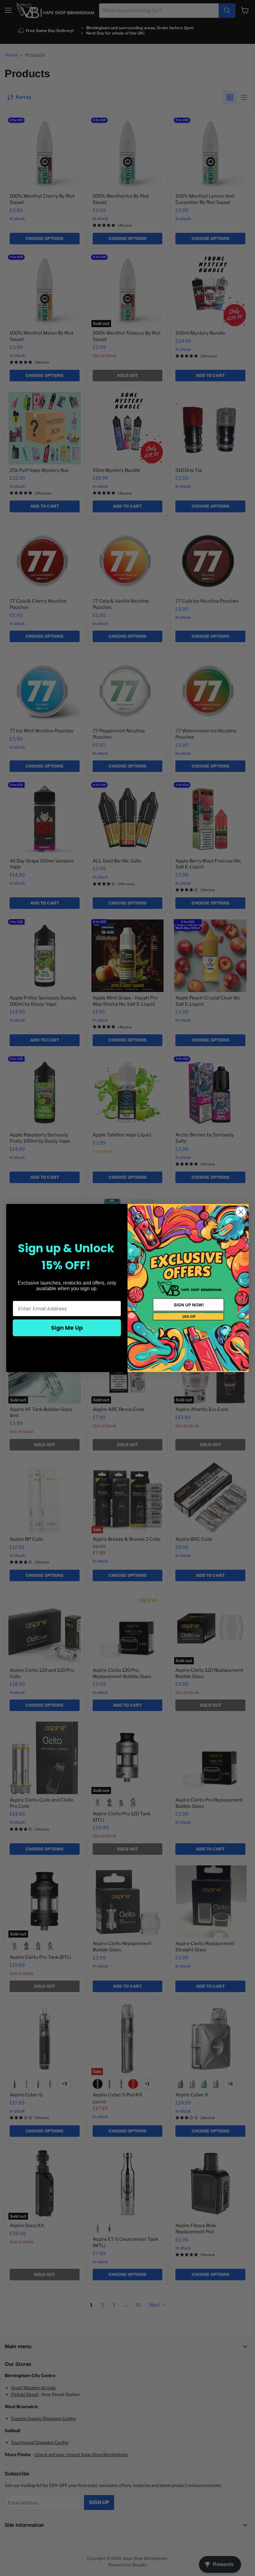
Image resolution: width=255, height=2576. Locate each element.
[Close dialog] (241, 1212)
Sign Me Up (67, 1328)
